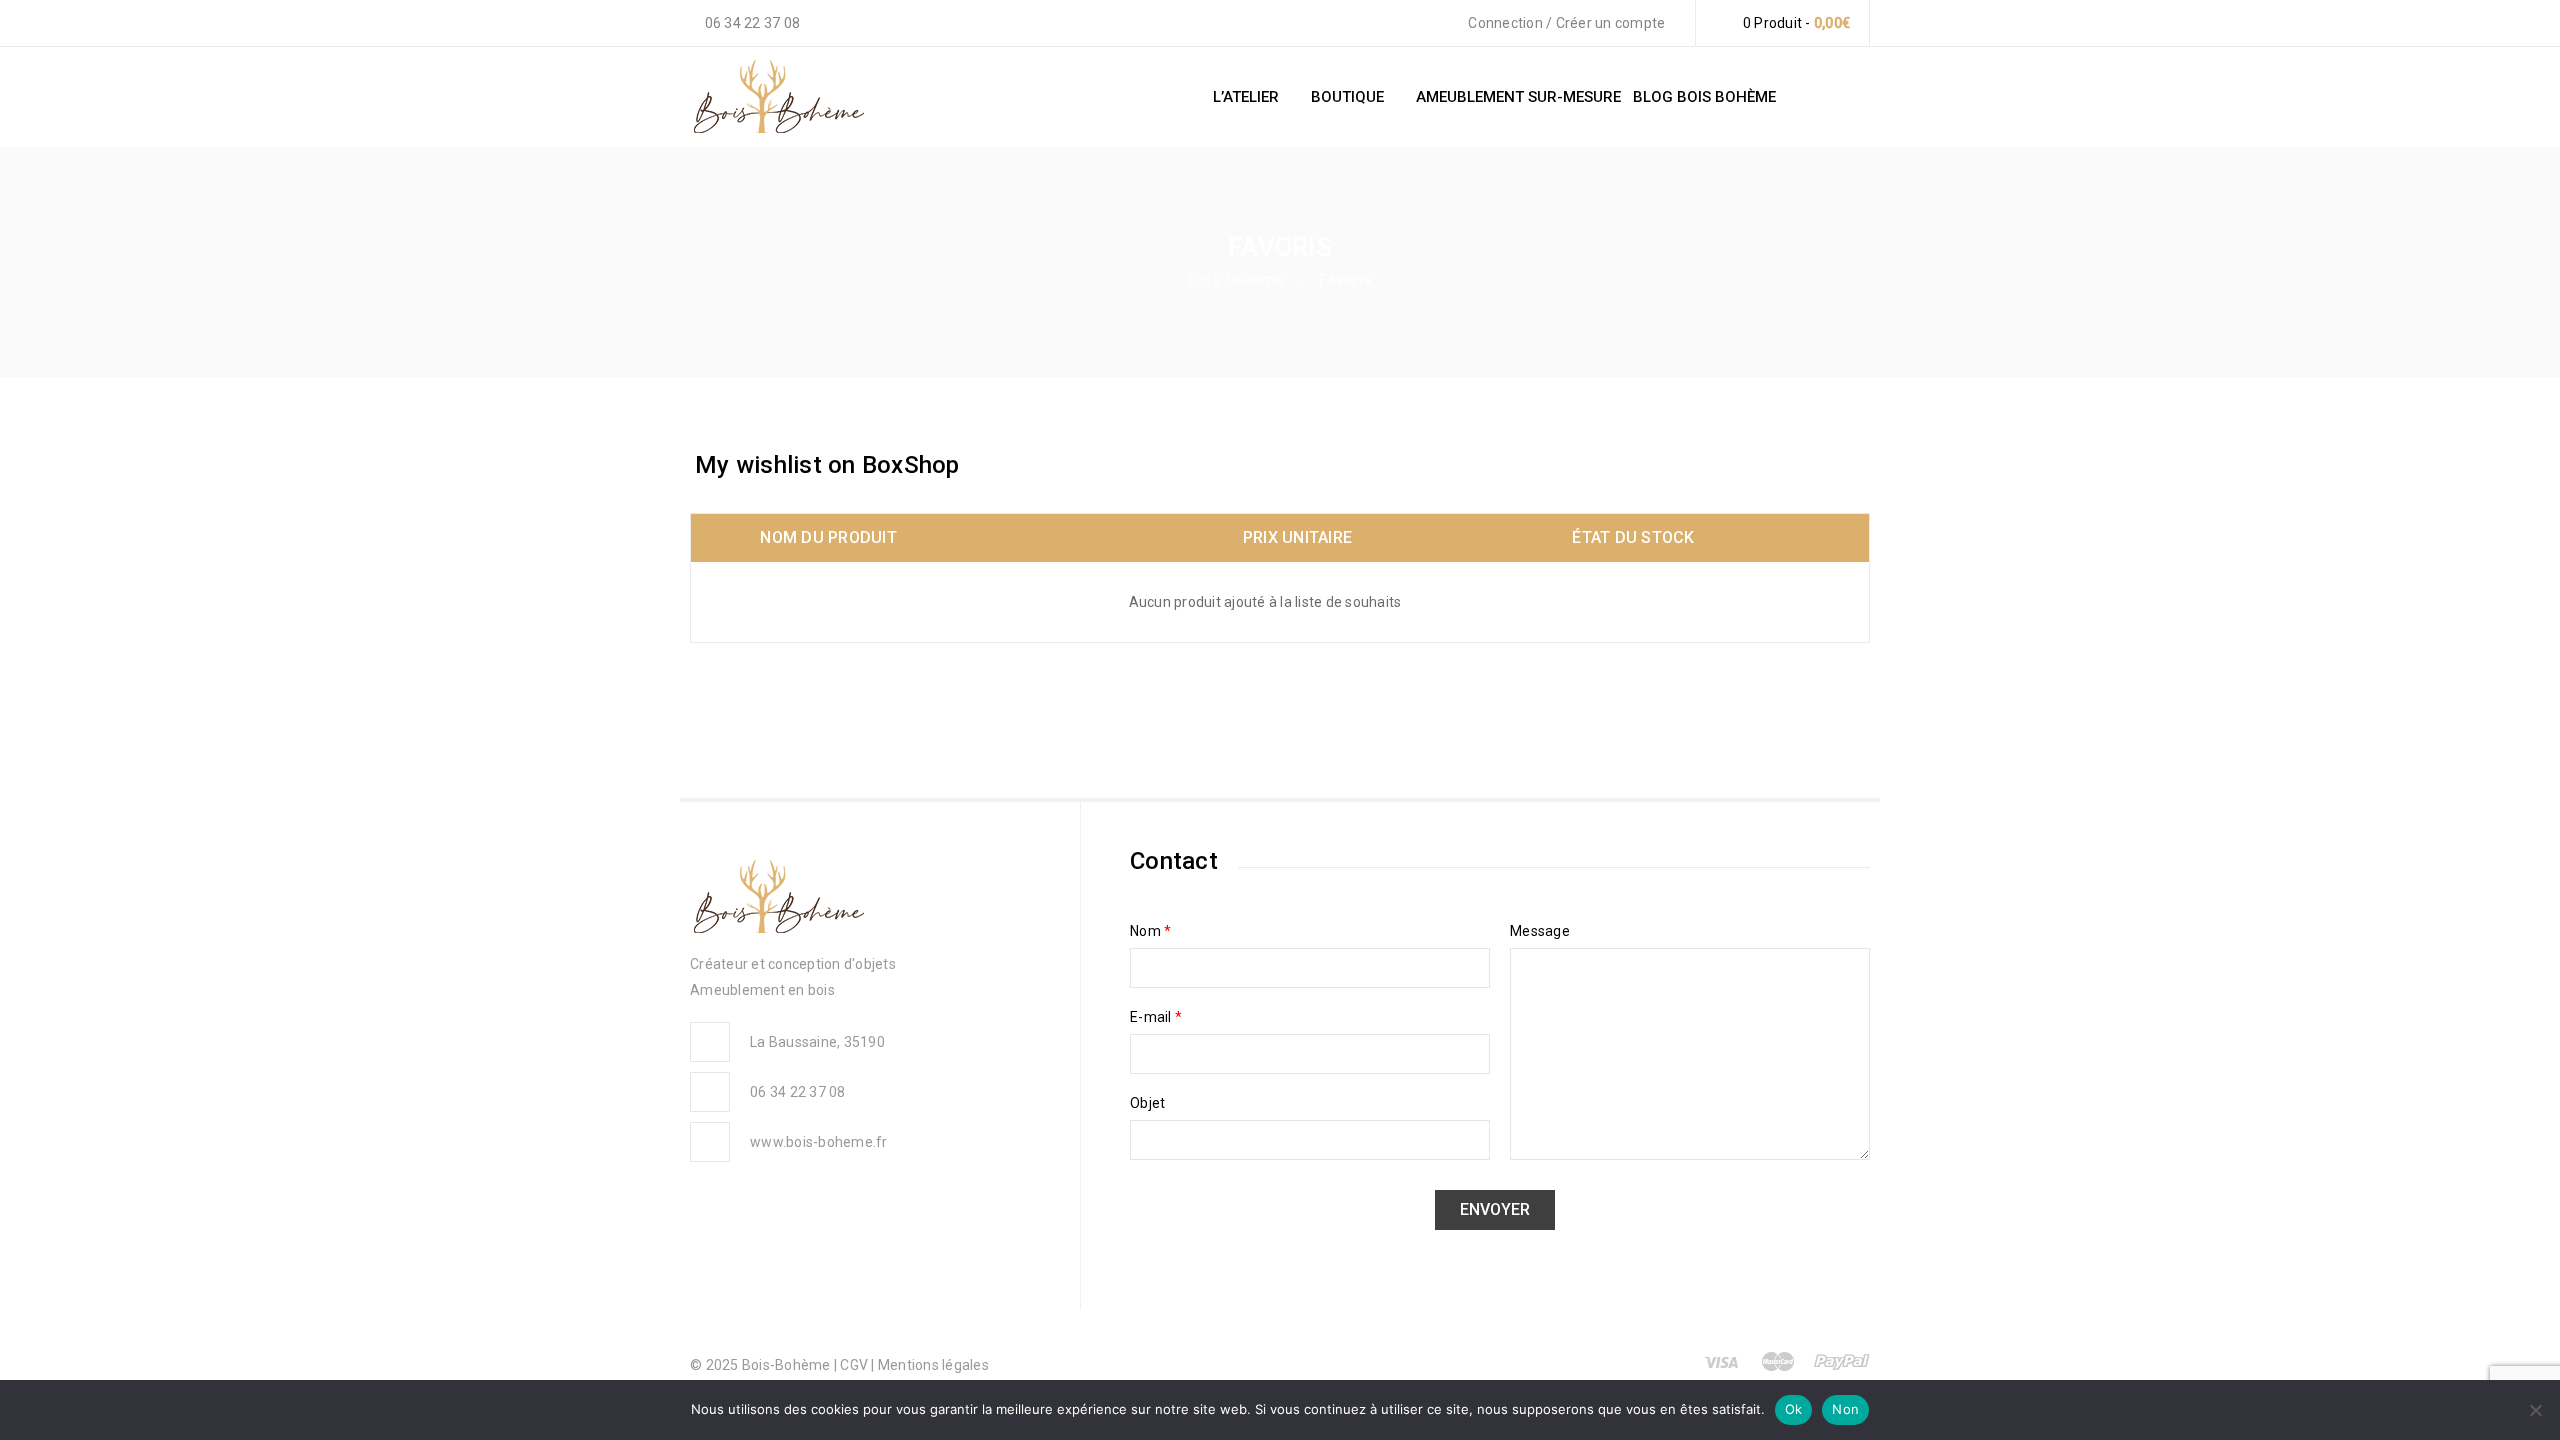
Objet (1147, 1103)
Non (1845, 1409)
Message (1540, 931)
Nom (1150, 931)
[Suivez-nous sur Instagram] (2524, 703)
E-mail (1156, 1017)
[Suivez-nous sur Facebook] (2524, 833)
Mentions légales (933, 1365)
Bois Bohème (1236, 279)
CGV (855, 1365)
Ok (1794, 1409)
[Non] (2535, 1410)
